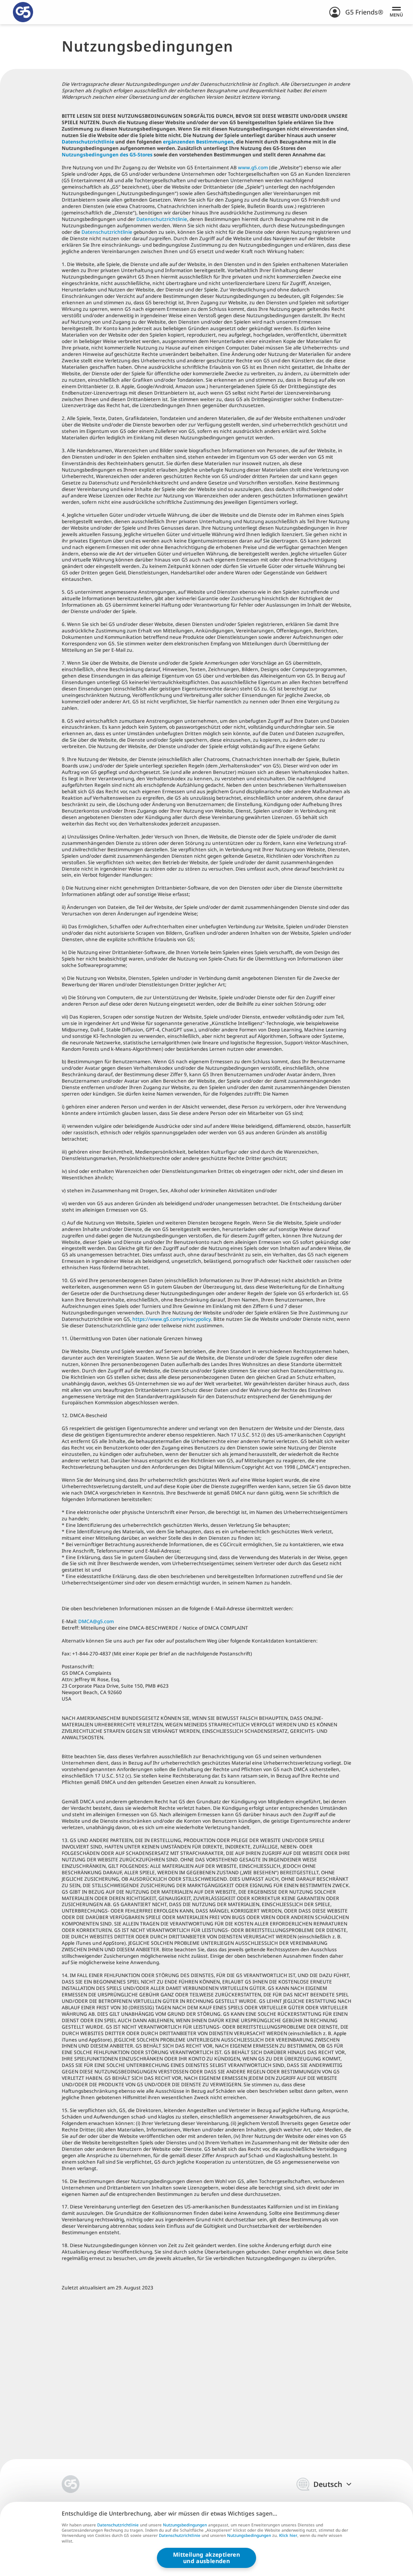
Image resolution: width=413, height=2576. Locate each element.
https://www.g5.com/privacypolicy (172, 1319)
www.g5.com (253, 167)
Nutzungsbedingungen (185, 2525)
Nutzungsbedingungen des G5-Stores (107, 155)
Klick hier (288, 2536)
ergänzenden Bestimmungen (198, 142)
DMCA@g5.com (96, 1621)
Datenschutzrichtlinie (88, 142)
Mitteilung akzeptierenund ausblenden (206, 2558)
